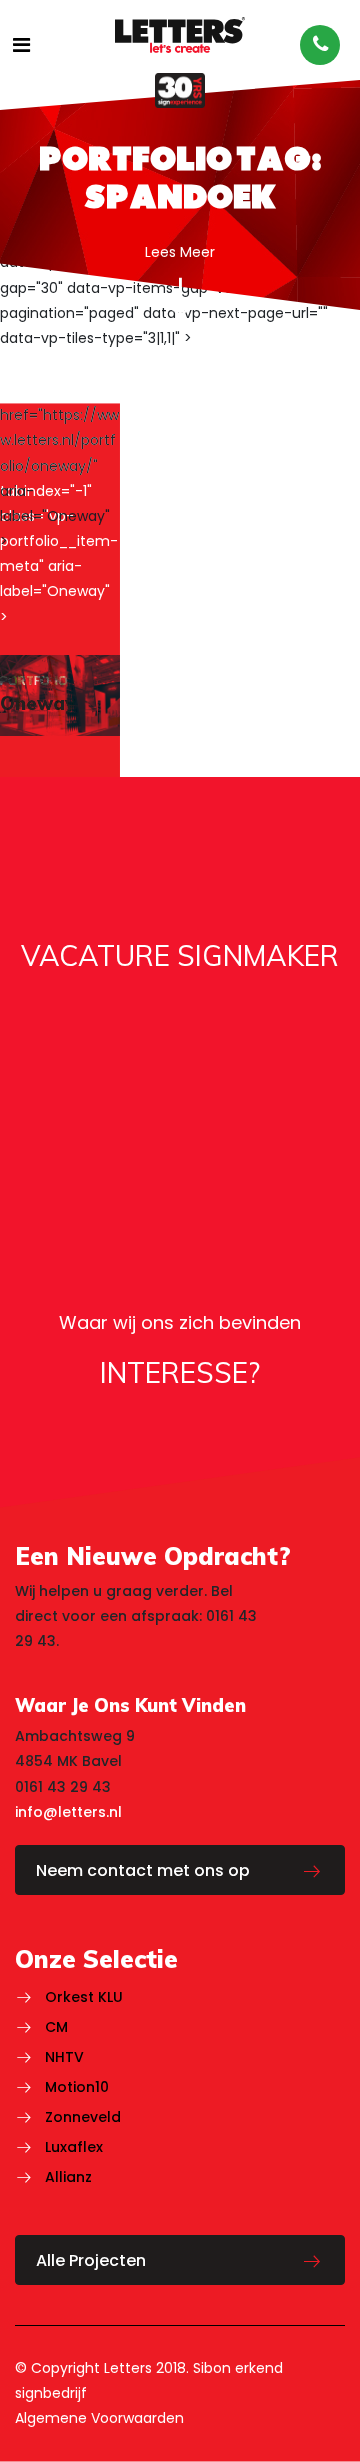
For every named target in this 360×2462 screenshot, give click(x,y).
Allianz (68, 2177)
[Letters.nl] (180, 34)
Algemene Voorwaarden (99, 2418)
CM (56, 2027)
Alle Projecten (91, 2260)
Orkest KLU (84, 1997)
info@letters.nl (68, 1812)
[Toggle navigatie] (21, 45)
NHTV (64, 2057)
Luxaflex (74, 2147)
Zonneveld (83, 2117)
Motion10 (77, 2087)
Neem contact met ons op (143, 1870)
